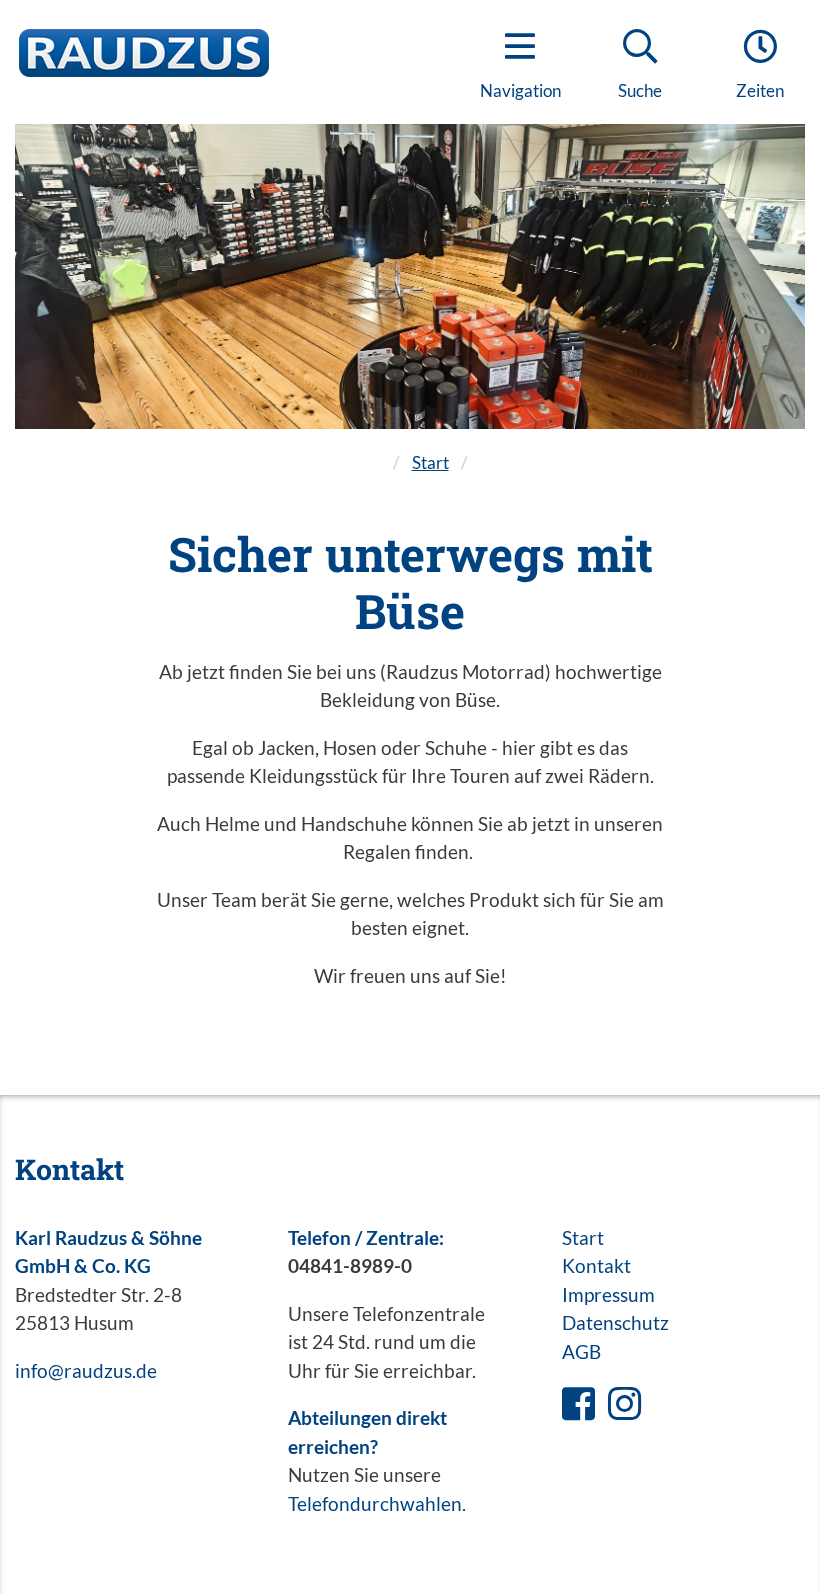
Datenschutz (615, 1322)
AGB (581, 1351)
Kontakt (596, 1265)
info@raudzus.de (86, 1370)
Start (430, 462)
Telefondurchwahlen (375, 1503)
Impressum (608, 1294)
